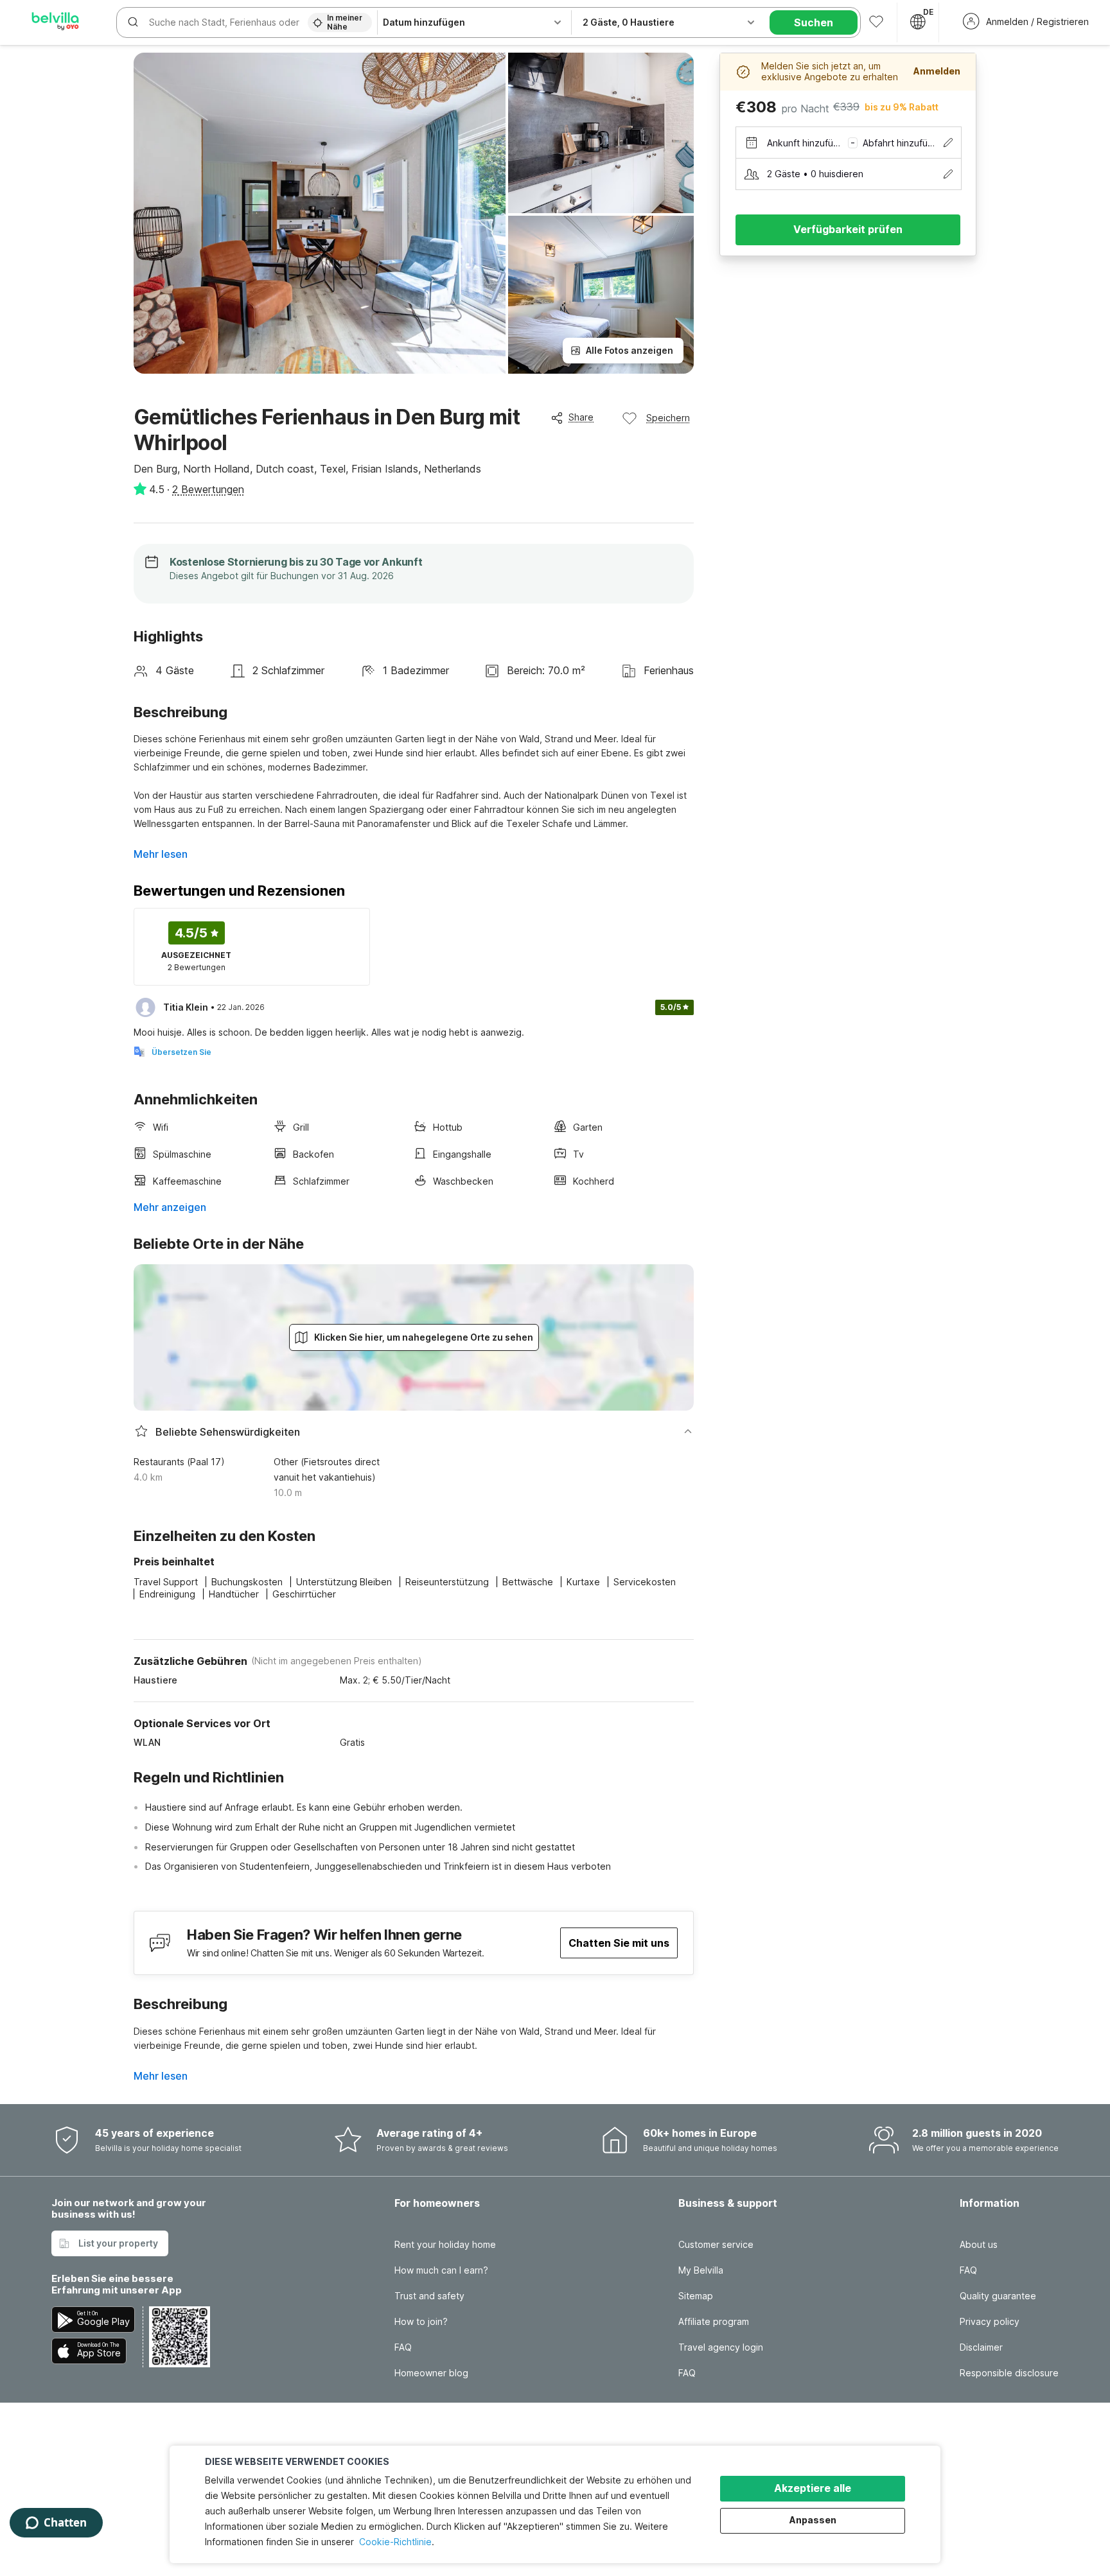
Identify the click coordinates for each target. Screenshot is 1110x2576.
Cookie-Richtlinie (395, 2542)
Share (581, 417)
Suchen (814, 22)
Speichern (668, 418)
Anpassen (813, 2520)
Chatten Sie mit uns (619, 1943)
